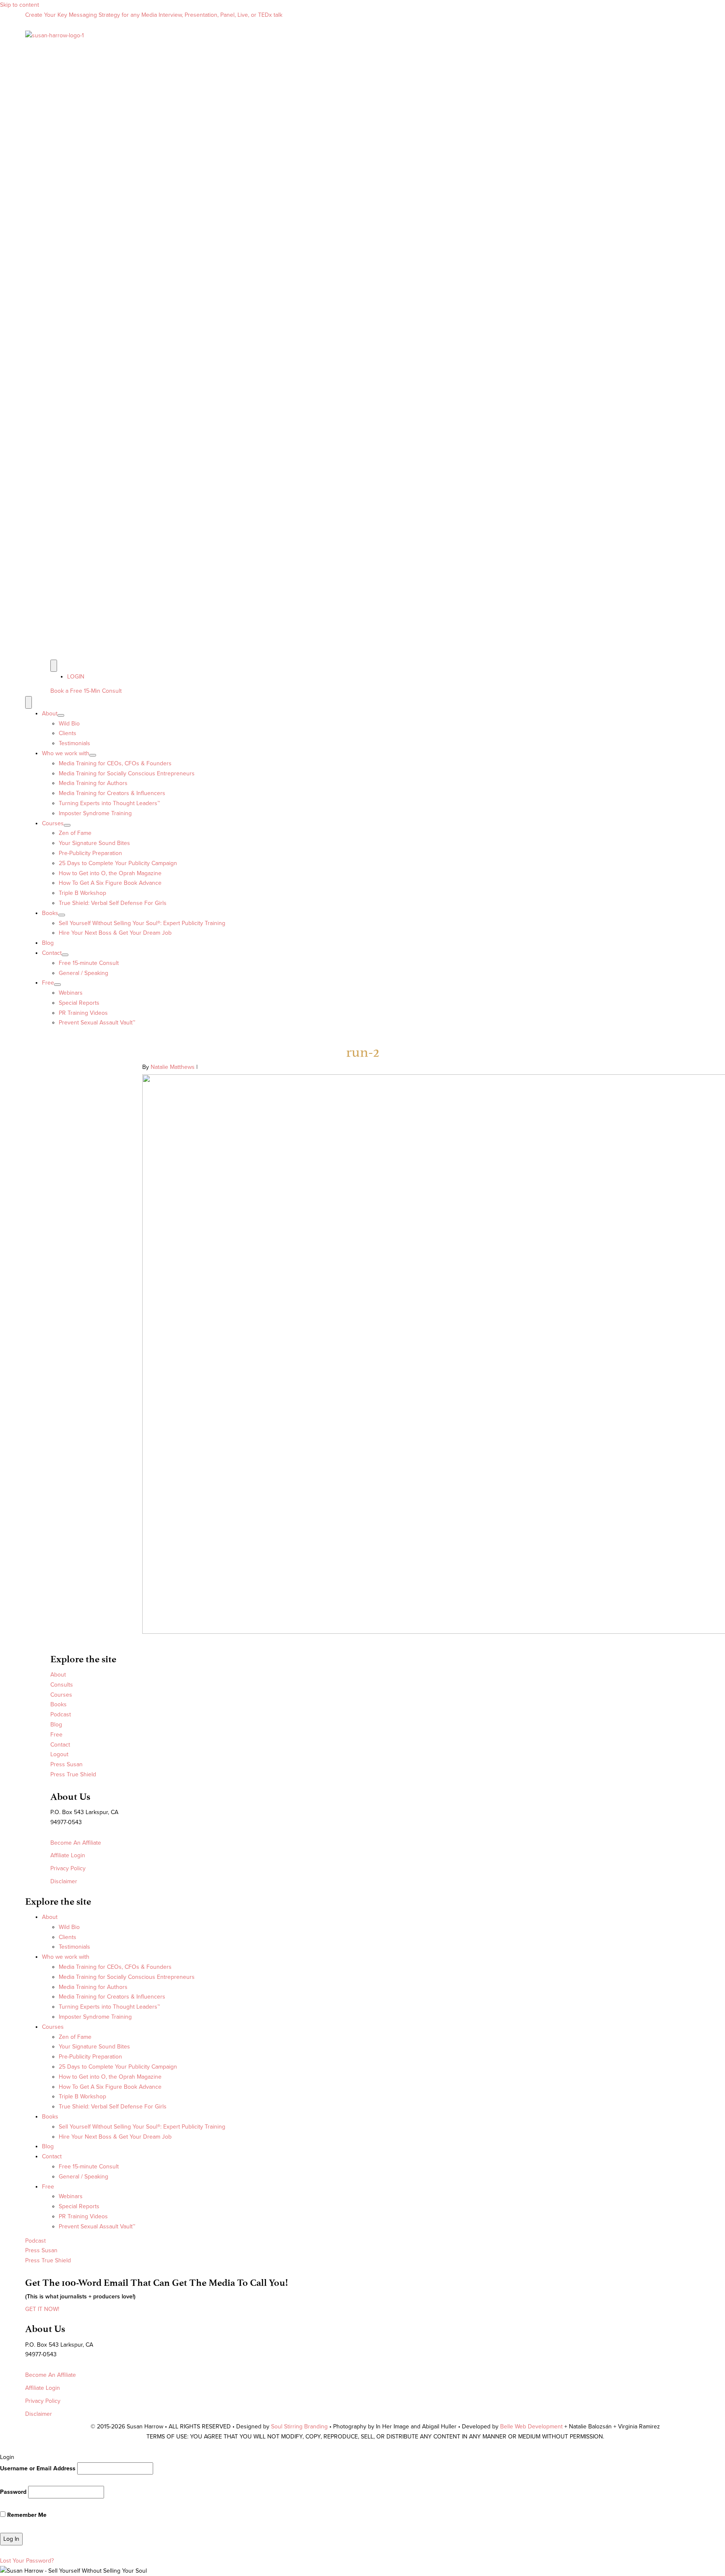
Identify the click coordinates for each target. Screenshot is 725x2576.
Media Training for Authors (93, 783)
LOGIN (76, 677)
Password (13, 2492)
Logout (59, 1754)
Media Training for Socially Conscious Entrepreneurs (127, 773)
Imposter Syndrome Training (95, 813)
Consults (62, 1685)
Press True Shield (73, 1774)
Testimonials (74, 743)
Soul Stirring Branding (299, 2427)
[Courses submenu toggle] (67, 825)
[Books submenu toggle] (62, 915)
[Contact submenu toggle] (65, 955)
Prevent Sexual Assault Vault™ (97, 1023)
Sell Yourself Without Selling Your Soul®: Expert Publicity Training (142, 923)
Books (50, 913)
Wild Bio (69, 724)
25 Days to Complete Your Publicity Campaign (118, 863)
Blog (48, 943)
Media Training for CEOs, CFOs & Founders (115, 763)
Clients (68, 733)
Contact (52, 953)
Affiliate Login (68, 1855)
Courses (53, 823)
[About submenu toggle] (61, 715)
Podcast (61, 1714)
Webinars (71, 993)
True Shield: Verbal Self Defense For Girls (113, 903)
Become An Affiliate (76, 1843)
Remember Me (26, 2515)
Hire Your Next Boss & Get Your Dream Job (115, 933)
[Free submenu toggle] (57, 985)
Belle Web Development (532, 2427)
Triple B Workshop (82, 893)
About (50, 714)
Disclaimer (64, 1881)
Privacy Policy (68, 1868)
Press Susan (67, 1764)
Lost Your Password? (27, 2561)
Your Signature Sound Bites (94, 843)
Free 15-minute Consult (89, 963)
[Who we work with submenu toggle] (93, 755)
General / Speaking (83, 973)
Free (48, 983)
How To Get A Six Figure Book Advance (110, 883)
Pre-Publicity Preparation (90, 853)
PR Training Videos (83, 1013)
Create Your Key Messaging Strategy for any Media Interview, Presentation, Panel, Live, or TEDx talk (154, 15)
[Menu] (54, 666)
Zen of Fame (75, 833)
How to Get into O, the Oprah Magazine (110, 873)
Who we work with (66, 753)
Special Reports (79, 1003)
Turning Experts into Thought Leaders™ (109, 803)
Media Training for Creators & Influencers (112, 793)
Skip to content (20, 5)
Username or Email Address (38, 2468)
